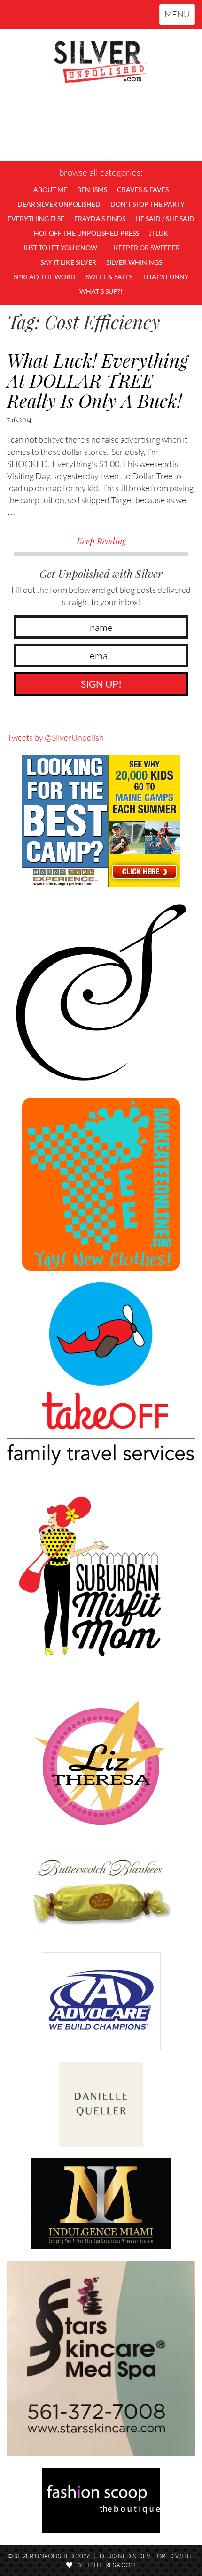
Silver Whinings (134, 262)
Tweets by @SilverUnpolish (55, 737)
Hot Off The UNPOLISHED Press (86, 233)
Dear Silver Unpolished (59, 204)
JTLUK (159, 233)
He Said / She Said (165, 218)
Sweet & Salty (109, 277)
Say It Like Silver (68, 262)
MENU (179, 17)
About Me (50, 189)
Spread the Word (45, 277)
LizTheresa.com (110, 2565)
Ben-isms (92, 189)
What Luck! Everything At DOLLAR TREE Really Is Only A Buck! (98, 380)
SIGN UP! (101, 684)
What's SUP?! (101, 291)
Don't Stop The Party (148, 204)
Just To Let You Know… (63, 248)
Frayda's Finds (100, 218)
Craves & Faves (143, 189)
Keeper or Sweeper (147, 248)
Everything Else (36, 218)
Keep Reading (101, 541)
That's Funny (166, 277)
